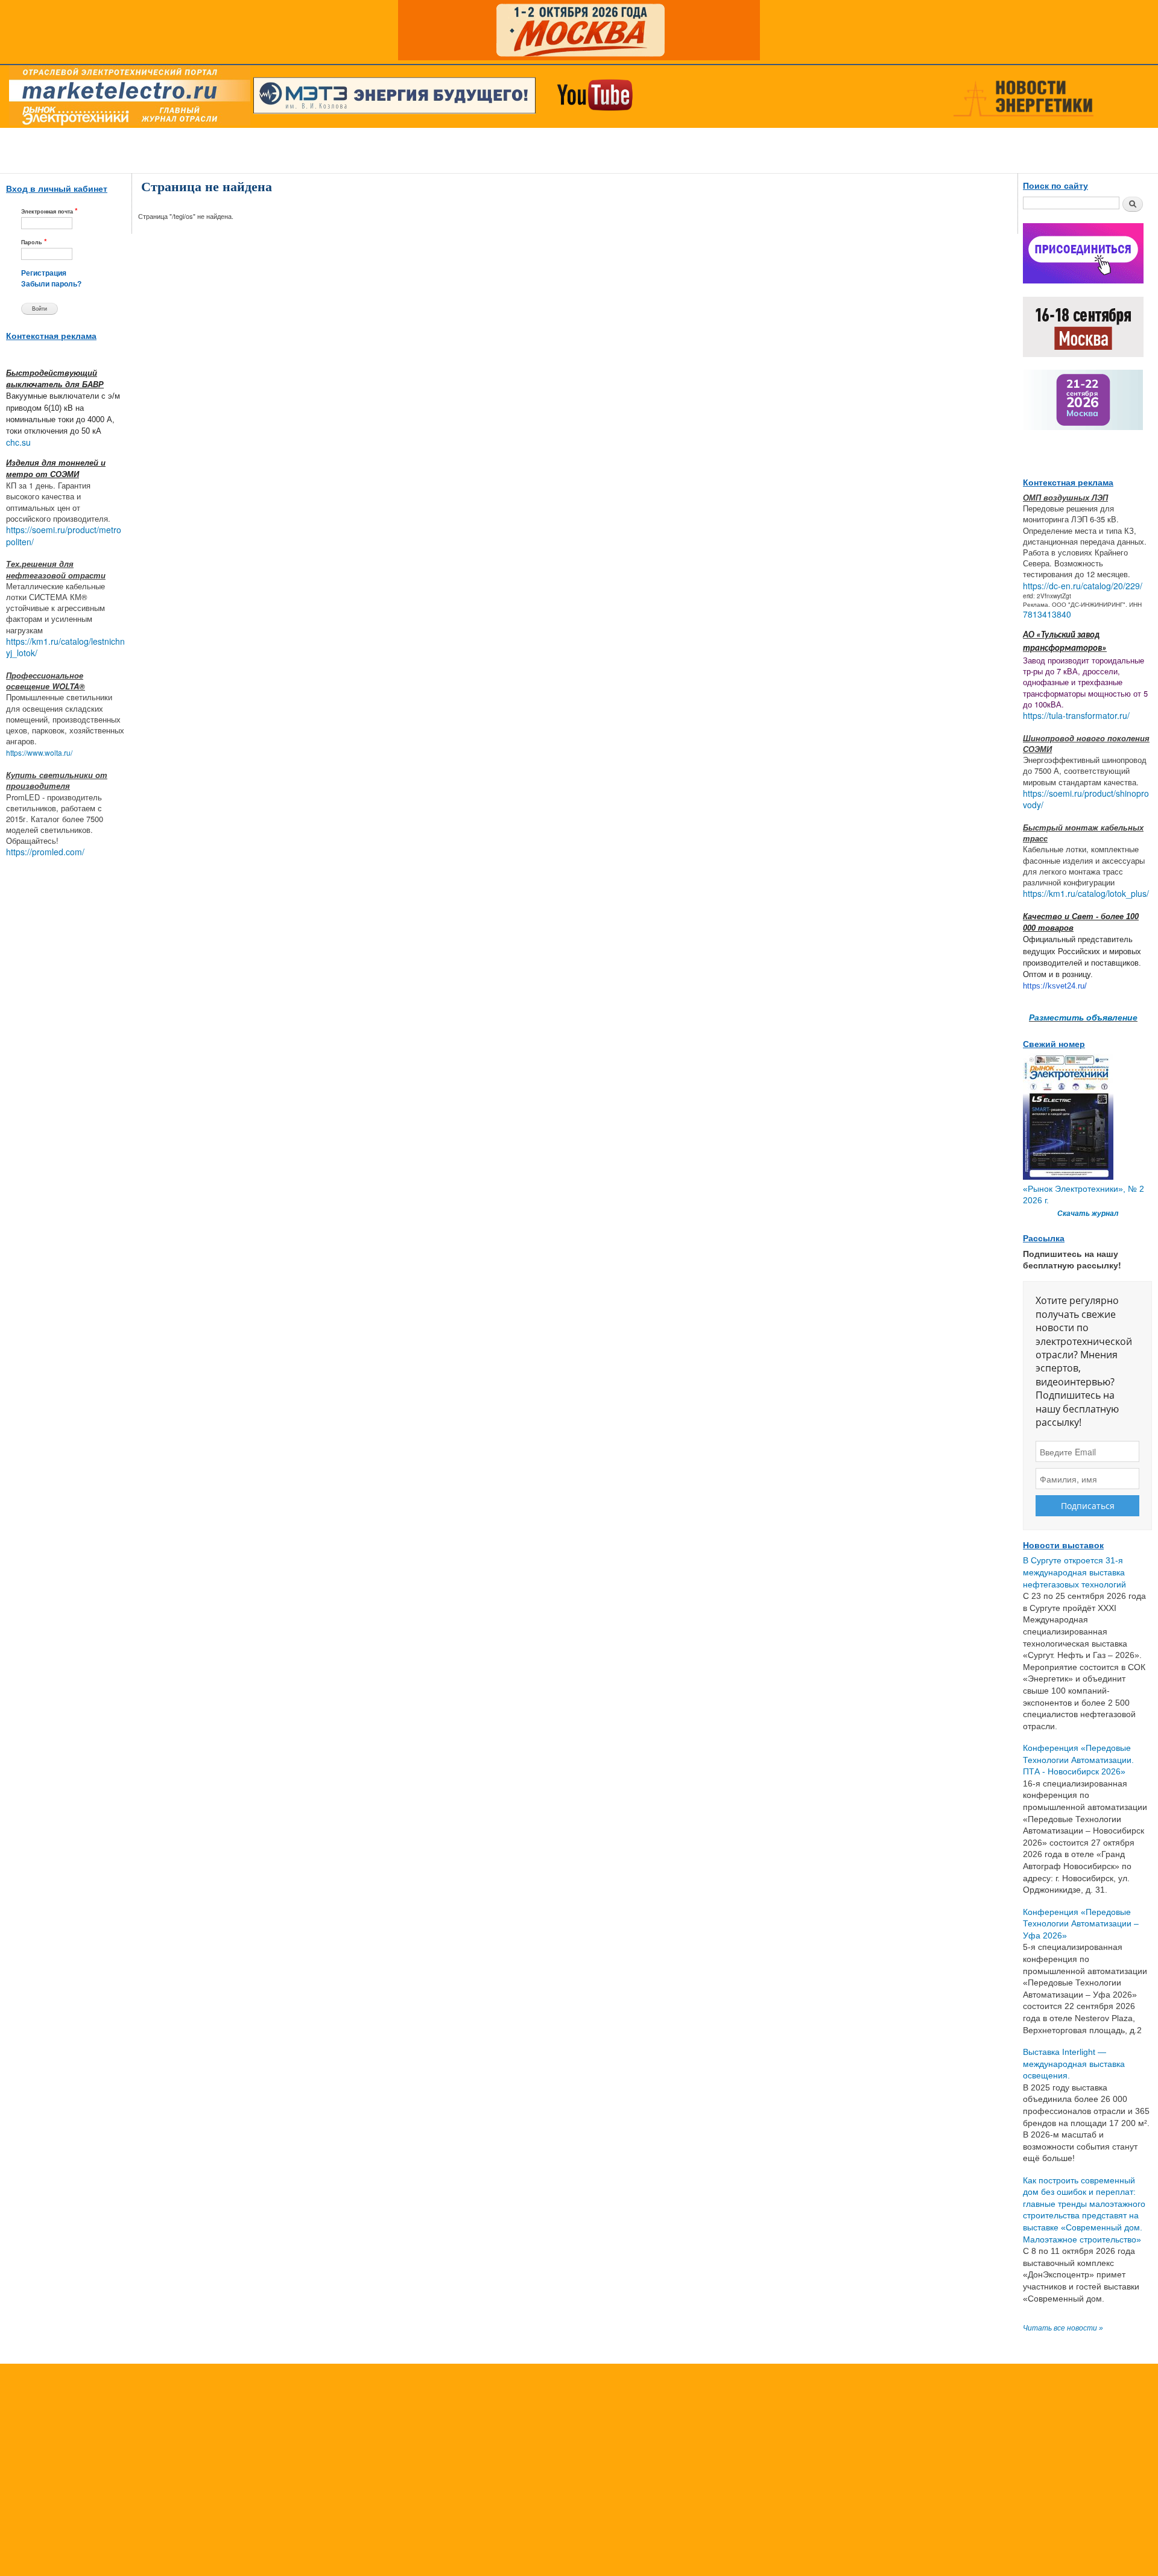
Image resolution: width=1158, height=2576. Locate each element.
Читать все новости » (1063, 2328)
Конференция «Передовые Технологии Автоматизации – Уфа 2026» (1081, 1924)
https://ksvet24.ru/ (1055, 986)
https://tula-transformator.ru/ (1076, 715)
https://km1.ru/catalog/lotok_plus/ (1086, 893)
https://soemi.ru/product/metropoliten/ (64, 536)
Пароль (34, 242)
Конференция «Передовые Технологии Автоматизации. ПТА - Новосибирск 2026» (1078, 1760)
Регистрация (44, 273)
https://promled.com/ (45, 852)
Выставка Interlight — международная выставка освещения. (1074, 2064)
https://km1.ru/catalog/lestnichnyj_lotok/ (65, 647)
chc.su (18, 442)
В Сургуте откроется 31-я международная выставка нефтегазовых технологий (1074, 1572)
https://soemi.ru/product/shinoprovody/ (1086, 799)
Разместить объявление (1083, 1017)
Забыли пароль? (51, 284)
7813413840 (1047, 614)
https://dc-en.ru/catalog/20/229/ (1083, 586)
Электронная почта (49, 211)
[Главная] (127, 98)
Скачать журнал (1088, 1214)
